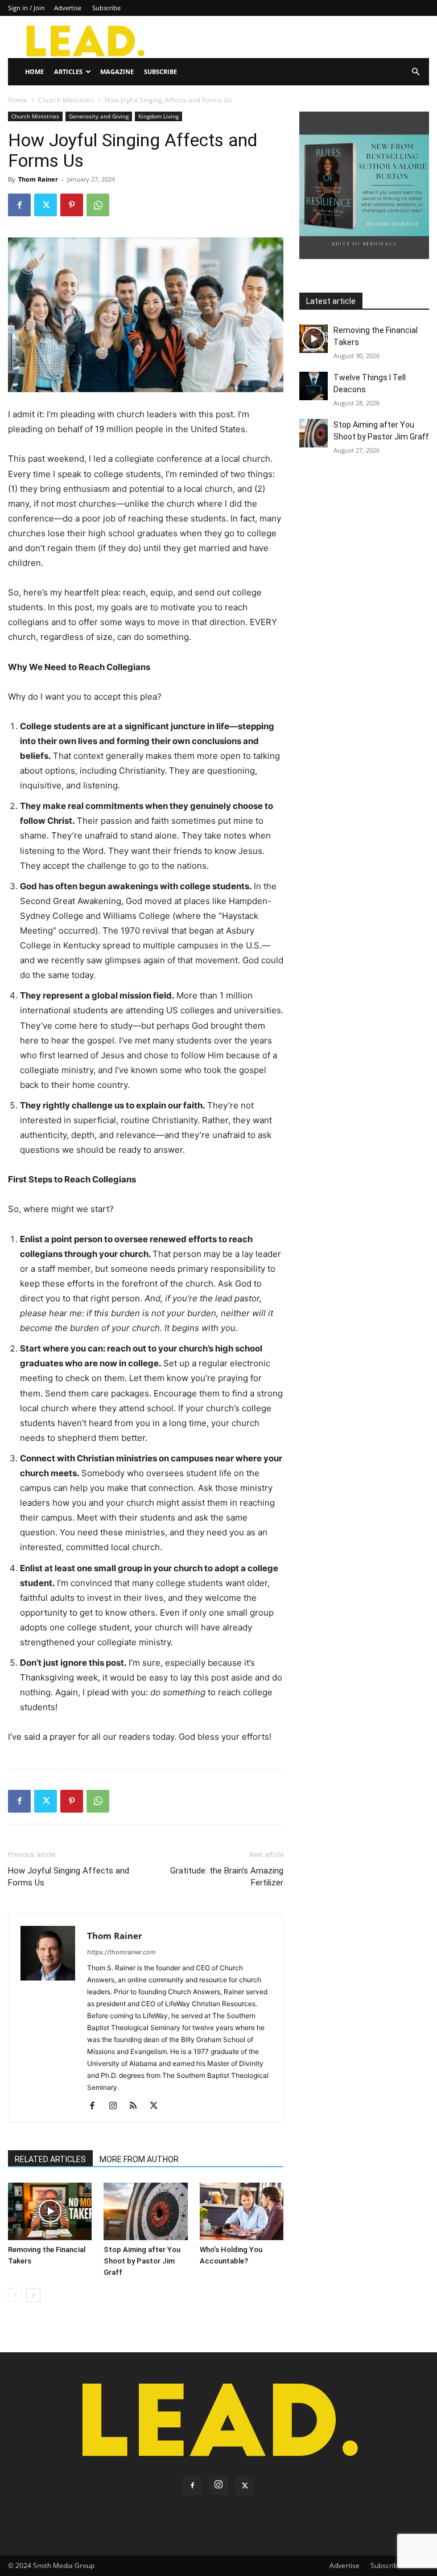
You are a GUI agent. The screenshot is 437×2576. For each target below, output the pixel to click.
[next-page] (33, 2295)
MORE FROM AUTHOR (139, 2159)
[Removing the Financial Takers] (50, 2211)
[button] (415, 72)
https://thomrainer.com (121, 1952)
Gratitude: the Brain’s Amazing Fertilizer (227, 1877)
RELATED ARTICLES (50, 2159)
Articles (68, 71)
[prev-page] (15, 2295)
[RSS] (137, 2106)
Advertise (68, 8)
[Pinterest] (72, 205)
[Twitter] (46, 205)
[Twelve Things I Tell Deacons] (314, 386)
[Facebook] (19, 205)
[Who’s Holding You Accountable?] (242, 2211)
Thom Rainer (38, 179)
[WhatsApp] (98, 205)
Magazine (117, 71)
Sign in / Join (26, 8)
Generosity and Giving (99, 116)
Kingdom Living (158, 116)
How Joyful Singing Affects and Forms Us (69, 1877)
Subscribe (106, 8)
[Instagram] (117, 2106)
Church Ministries (66, 100)
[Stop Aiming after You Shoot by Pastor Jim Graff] (145, 2211)
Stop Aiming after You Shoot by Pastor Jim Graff (142, 2261)
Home (34, 71)
